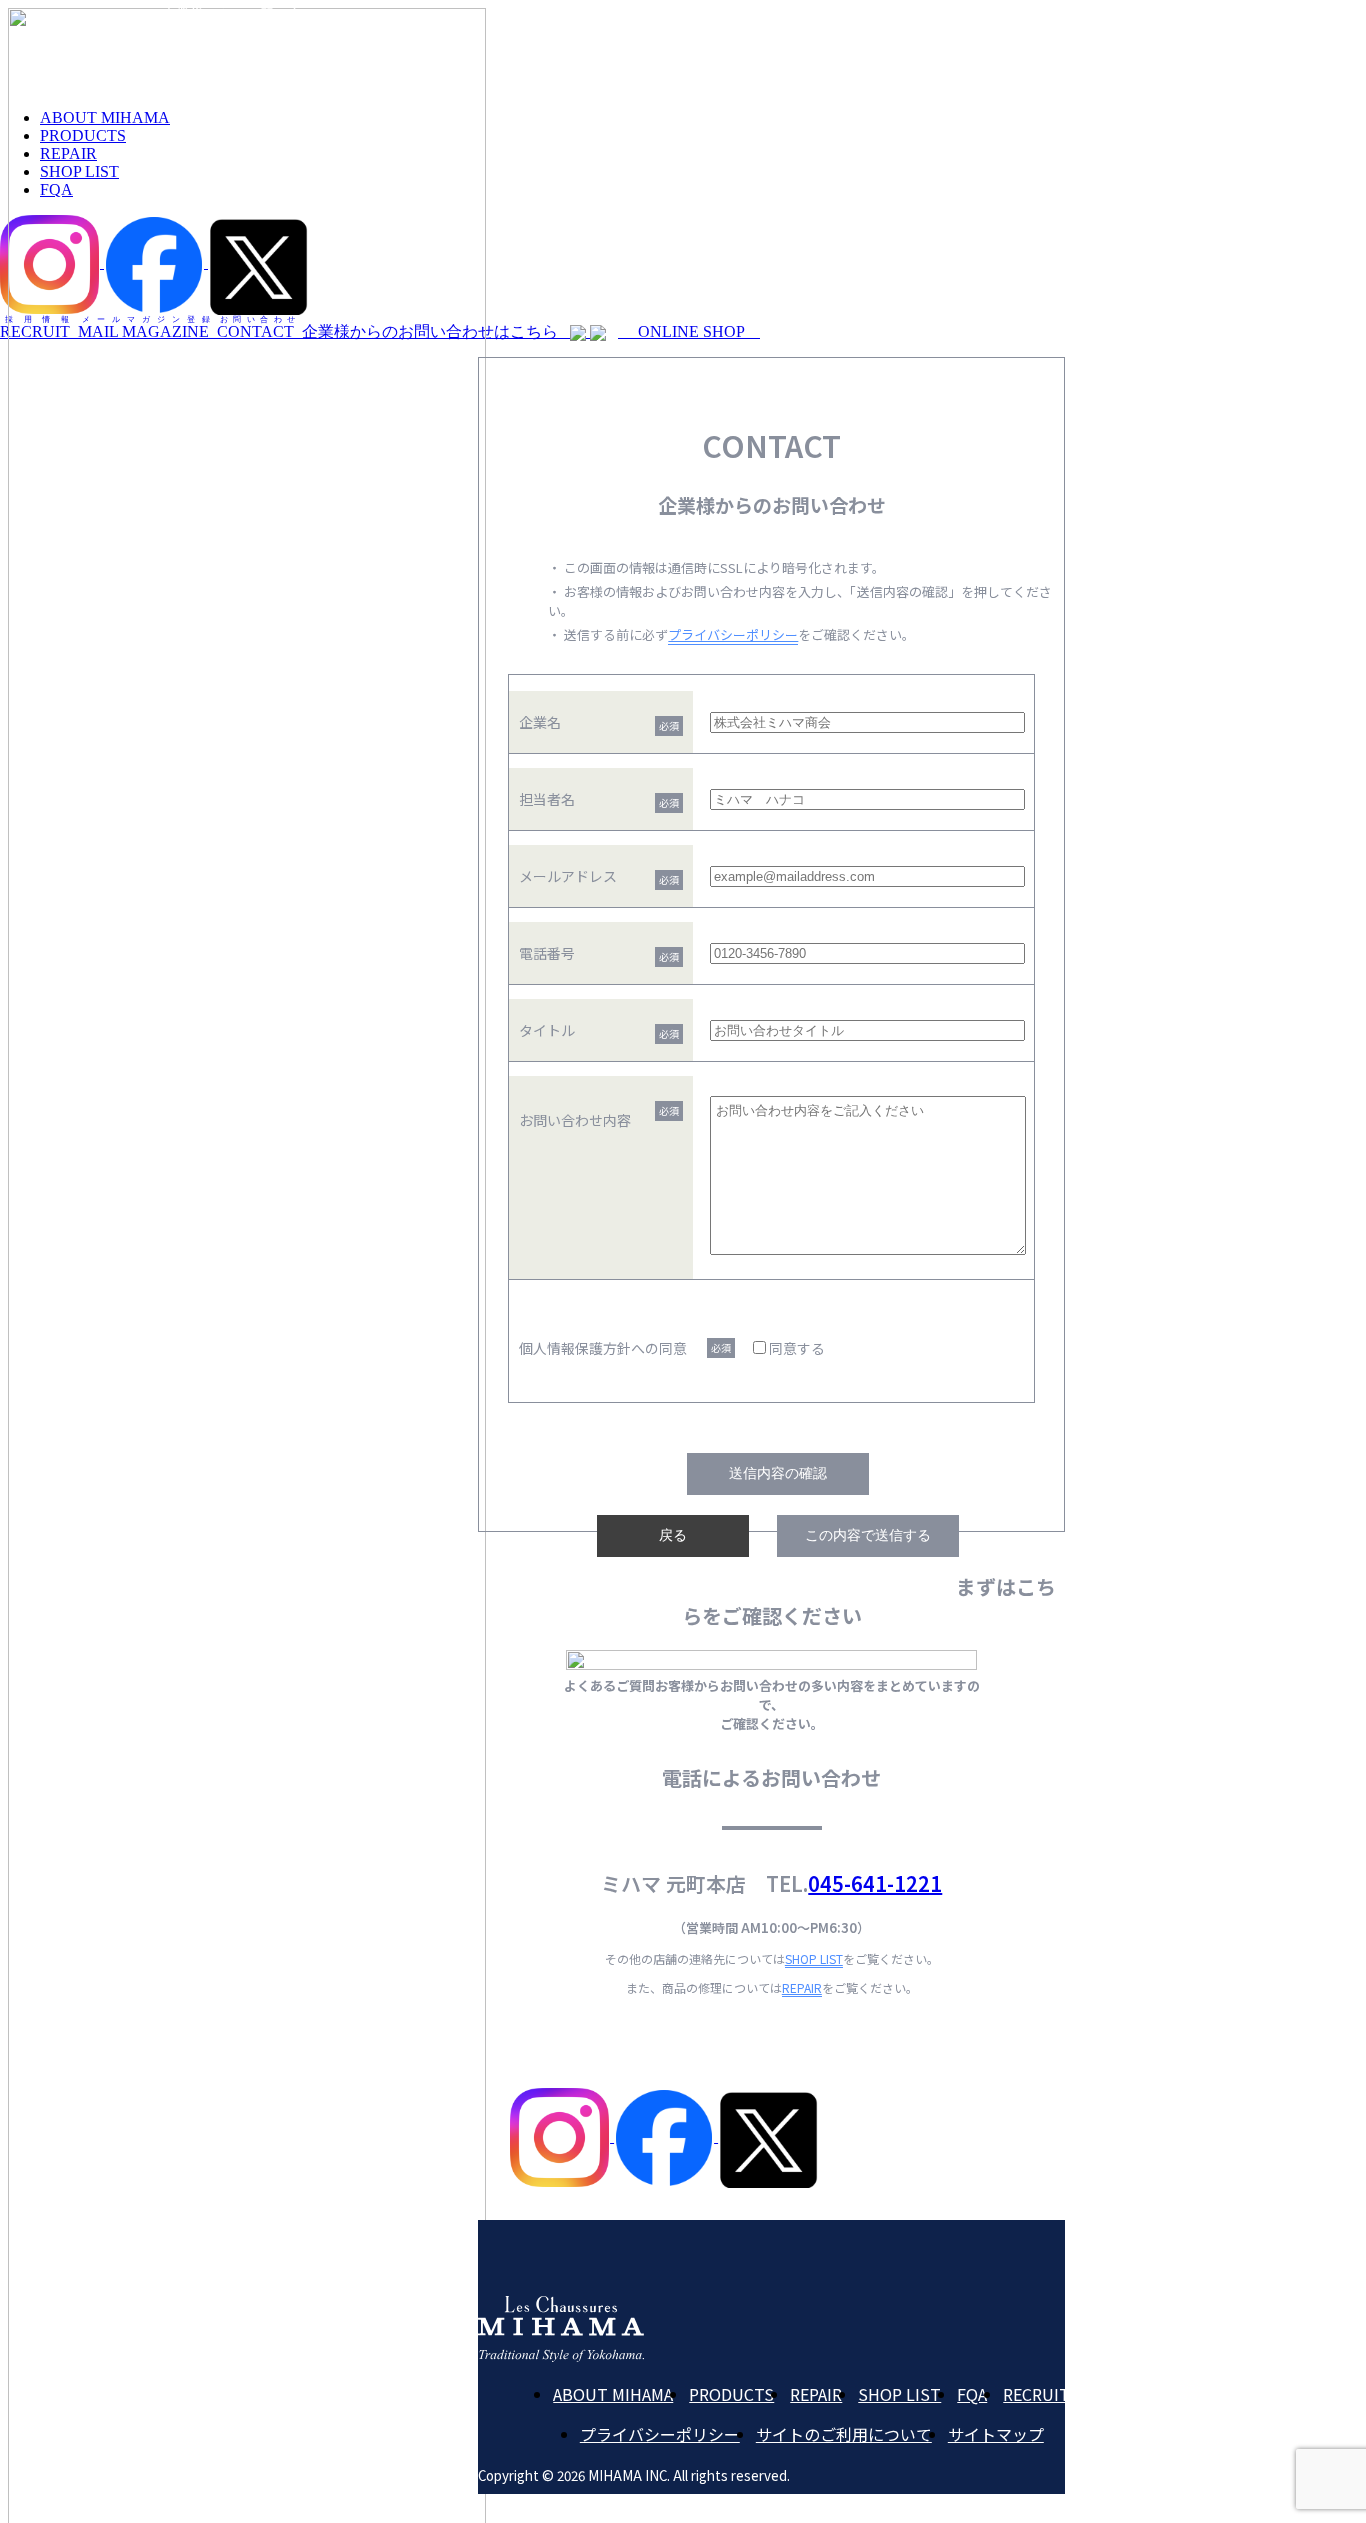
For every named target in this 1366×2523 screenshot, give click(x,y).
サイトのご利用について (844, 2434)
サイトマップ (996, 2434)
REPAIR (802, 1987)
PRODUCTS (731, 2394)
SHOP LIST (814, 1958)
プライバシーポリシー (733, 634)
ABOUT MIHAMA (613, 2394)
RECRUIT (1036, 2394)
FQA (972, 2394)
